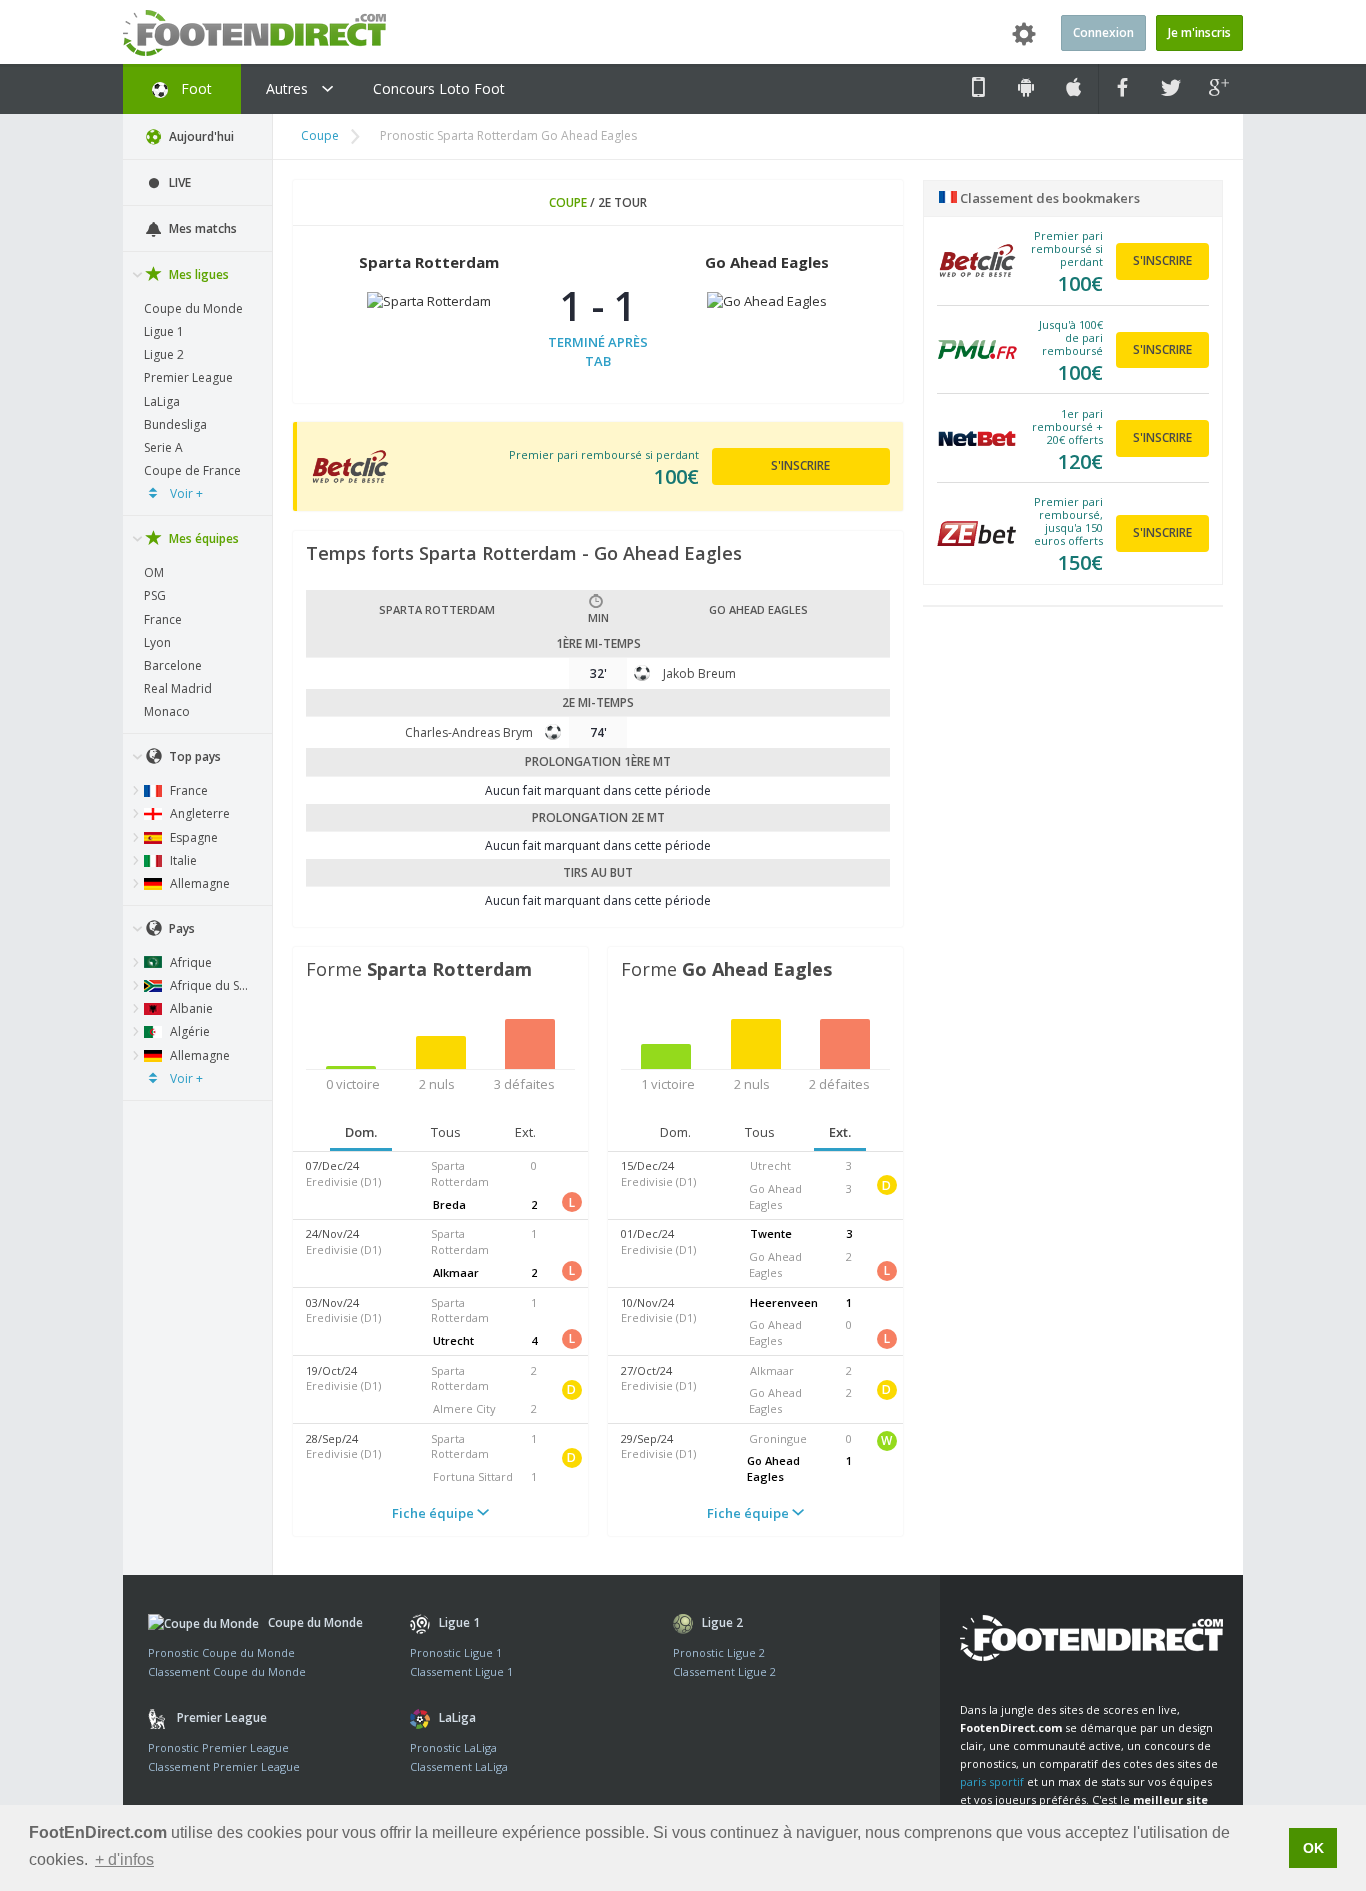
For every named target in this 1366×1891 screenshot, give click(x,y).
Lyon (157, 642)
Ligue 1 (164, 331)
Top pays (193, 756)
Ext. (525, 1132)
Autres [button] (289, 88)
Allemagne (198, 883)
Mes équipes (202, 538)
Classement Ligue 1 (461, 1671)
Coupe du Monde (193, 308)
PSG (155, 595)
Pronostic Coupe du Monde (221, 1652)
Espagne (192, 837)
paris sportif (992, 1781)
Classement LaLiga (459, 1766)
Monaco (167, 711)
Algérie (188, 1031)
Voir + (185, 493)
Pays (180, 928)
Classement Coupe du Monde (227, 1671)
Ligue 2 (164, 354)
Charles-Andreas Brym (469, 732)
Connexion (1103, 32)
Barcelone (173, 665)
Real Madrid (178, 688)
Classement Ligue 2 (724, 1671)
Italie (182, 860)
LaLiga (162, 401)
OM (154, 572)
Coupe (320, 135)
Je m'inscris (1199, 32)
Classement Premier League (224, 1766)
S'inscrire (800, 465)
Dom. (361, 1132)
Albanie (190, 1008)
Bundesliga (175, 424)
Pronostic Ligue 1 (456, 1652)
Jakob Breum (699, 673)
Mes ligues (197, 274)
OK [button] (1313, 1848)
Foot (194, 88)
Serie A (163, 447)
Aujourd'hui (200, 136)
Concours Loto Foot (439, 88)
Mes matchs (201, 228)
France (163, 619)
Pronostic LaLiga (453, 1747)
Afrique (189, 962)
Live (178, 182)
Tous (446, 1132)
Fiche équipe (434, 1513)
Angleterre (198, 813)
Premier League (188, 377)
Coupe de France (192, 470)
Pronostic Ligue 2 (719, 1652)
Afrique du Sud (210, 985)
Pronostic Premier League (218, 1747)
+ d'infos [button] (124, 1859)
